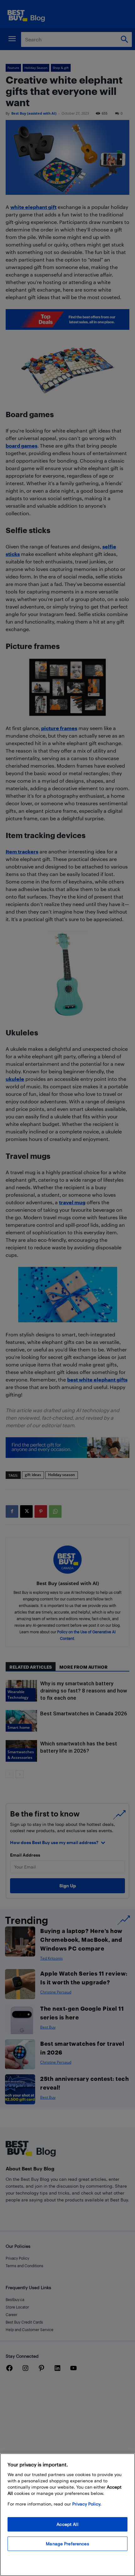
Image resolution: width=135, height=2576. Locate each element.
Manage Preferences (67, 2544)
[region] (67, 2515)
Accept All (67, 2524)
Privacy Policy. (87, 2504)
